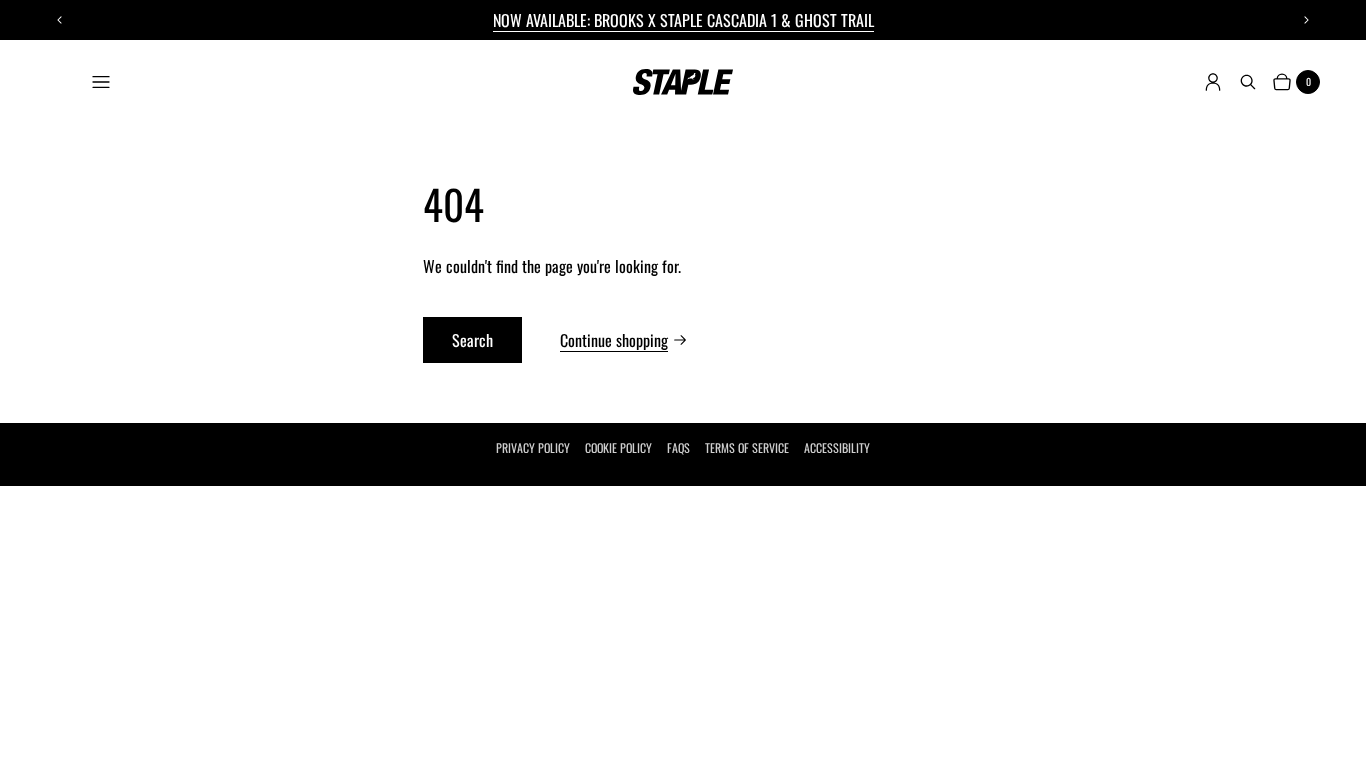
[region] (682, 20)
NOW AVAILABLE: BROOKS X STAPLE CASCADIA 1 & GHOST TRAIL (683, 20)
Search (472, 340)
